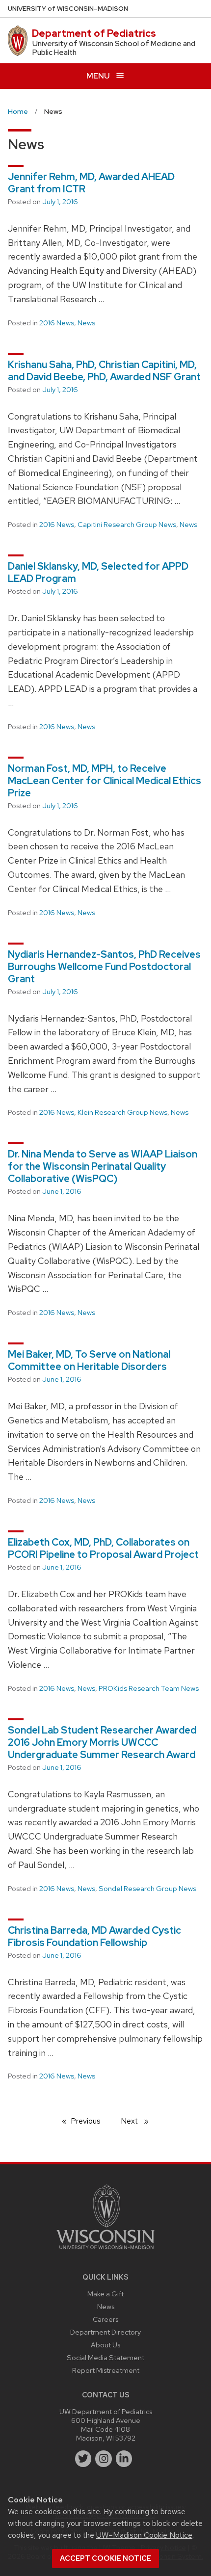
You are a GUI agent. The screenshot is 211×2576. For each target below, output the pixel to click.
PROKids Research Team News (149, 1688)
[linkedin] (124, 2459)
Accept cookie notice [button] (105, 2558)
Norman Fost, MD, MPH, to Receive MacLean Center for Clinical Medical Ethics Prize (105, 781)
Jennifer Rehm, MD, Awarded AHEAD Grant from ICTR (91, 183)
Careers (105, 2319)
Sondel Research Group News (147, 1889)
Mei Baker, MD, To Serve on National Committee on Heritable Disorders (89, 1360)
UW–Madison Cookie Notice (144, 2535)
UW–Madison (68, 9)
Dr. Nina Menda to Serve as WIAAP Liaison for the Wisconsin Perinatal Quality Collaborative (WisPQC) (103, 1166)
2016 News (57, 323)
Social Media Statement (105, 2357)
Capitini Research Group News (127, 525)
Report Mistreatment (106, 2370)
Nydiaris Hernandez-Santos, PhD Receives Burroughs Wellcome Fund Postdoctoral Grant (104, 967)
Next (139, 2121)
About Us (105, 2345)
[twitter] (83, 2459)
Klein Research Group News (122, 1112)
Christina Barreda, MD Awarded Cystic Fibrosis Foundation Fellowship (94, 1936)
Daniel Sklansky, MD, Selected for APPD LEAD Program (98, 572)
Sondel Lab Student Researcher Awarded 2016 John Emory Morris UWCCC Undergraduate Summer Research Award (102, 1742)
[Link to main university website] (105, 2251)
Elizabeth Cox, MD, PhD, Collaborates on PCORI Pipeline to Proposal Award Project (103, 1548)
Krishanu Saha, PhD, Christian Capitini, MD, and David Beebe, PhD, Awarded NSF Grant (104, 371)
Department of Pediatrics (94, 33)
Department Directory (105, 2332)
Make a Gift (105, 2294)
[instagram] (104, 2459)
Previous (91, 2121)
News (86, 323)
